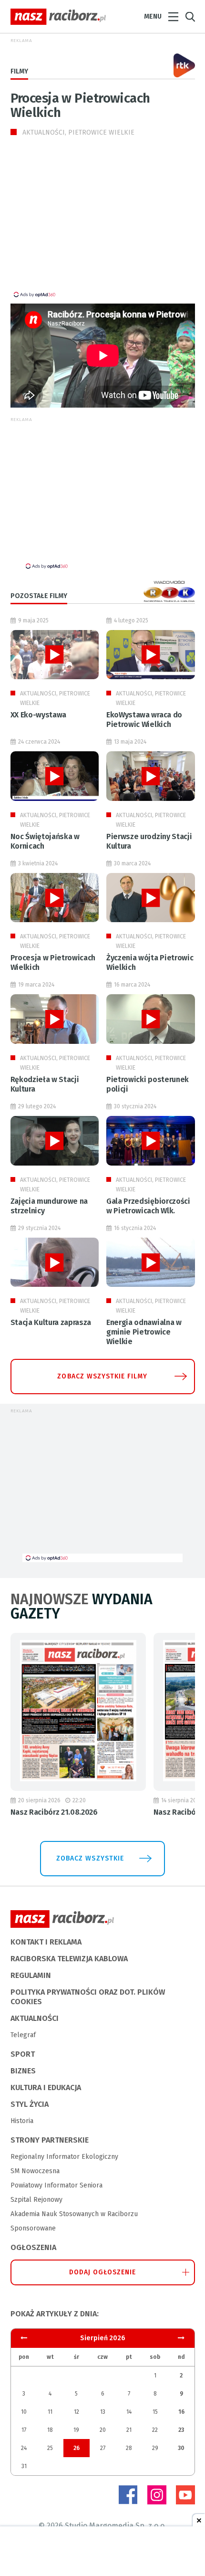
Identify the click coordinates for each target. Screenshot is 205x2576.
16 (181, 2412)
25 (50, 2448)
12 (77, 2412)
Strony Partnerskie (50, 2140)
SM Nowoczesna (35, 2171)
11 (50, 2412)
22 (155, 2430)
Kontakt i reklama (46, 1942)
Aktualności (35, 2018)
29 (155, 2448)
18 (50, 2430)
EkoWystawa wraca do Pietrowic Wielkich (144, 720)
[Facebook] (128, 2495)
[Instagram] (157, 2495)
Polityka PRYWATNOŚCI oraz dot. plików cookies (88, 1997)
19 (76, 2430)
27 (103, 2448)
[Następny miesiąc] (24, 2338)
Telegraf (23, 2035)
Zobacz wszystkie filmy (102, 1376)
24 (24, 2448)
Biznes (23, 2071)
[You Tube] (185, 2495)
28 (129, 2448)
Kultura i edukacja (46, 2087)
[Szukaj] (190, 17)
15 (155, 2412)
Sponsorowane (33, 2228)
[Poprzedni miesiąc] (181, 2338)
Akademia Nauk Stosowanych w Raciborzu (74, 2214)
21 (129, 2430)
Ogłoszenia (33, 2247)
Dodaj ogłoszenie (103, 2272)
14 (129, 2412)
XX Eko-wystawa (39, 715)
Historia (22, 2121)
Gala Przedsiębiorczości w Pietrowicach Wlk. (148, 1206)
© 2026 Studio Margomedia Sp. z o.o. (102, 2526)
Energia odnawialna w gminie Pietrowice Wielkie (144, 1332)
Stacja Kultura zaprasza (51, 1322)
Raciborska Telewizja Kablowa (69, 1959)
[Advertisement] (91, 223)
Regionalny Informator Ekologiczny (64, 2157)
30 (181, 2448)
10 (24, 2412)
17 (24, 2430)
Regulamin (31, 1975)
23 (181, 2430)
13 (103, 2412)
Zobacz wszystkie (90, 1858)
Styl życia (30, 2104)
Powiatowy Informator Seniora (56, 2185)
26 (77, 2448)
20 (103, 2430)
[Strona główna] (58, 17)
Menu (153, 16)
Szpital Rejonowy (36, 2200)
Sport (23, 2054)
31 (24, 2466)
